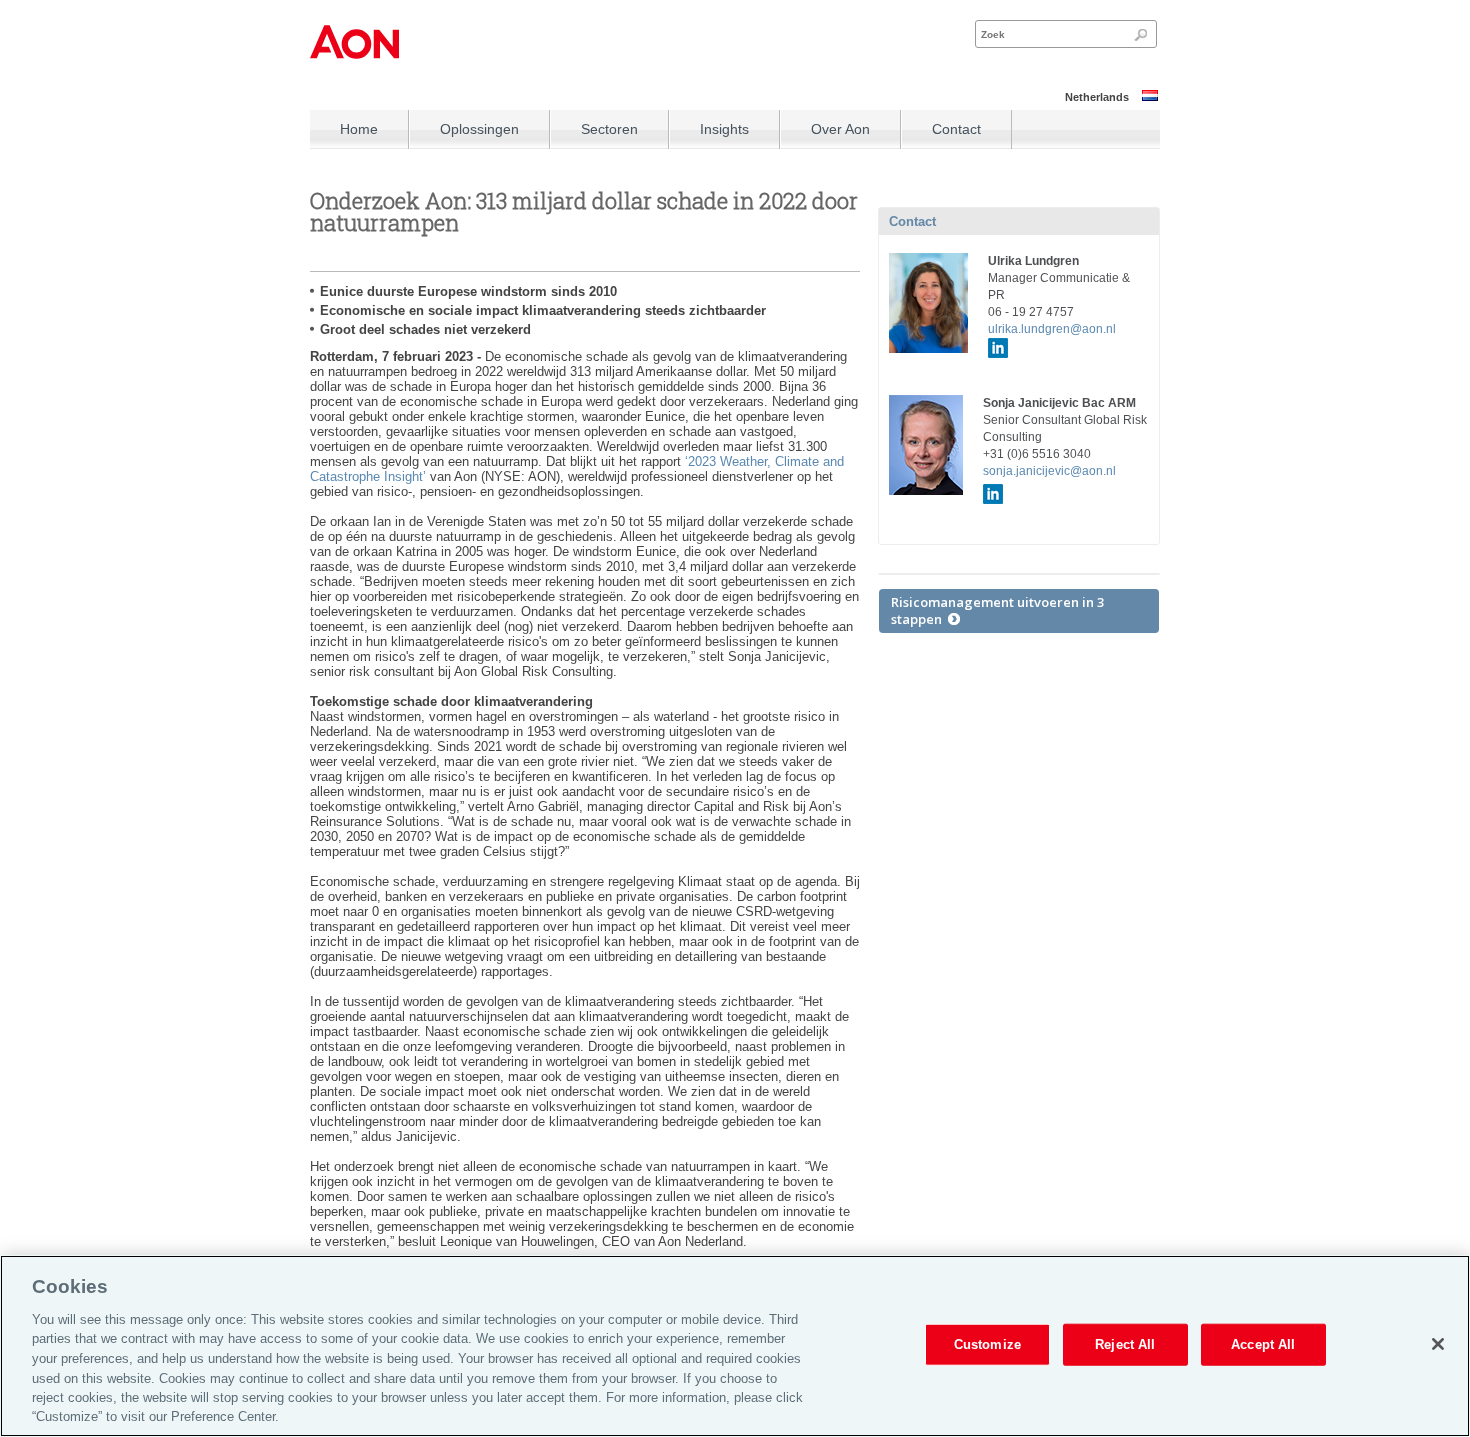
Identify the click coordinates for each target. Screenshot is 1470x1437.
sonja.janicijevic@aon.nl (1049, 471)
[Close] (1438, 1344)
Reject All (1125, 1344)
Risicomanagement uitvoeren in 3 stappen (997, 610)
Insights (724, 129)
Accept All (1263, 1344)
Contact (956, 129)
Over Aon (840, 129)
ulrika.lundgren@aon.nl (1052, 329)
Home (359, 129)
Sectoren (609, 129)
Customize (987, 1344)
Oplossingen (479, 129)
